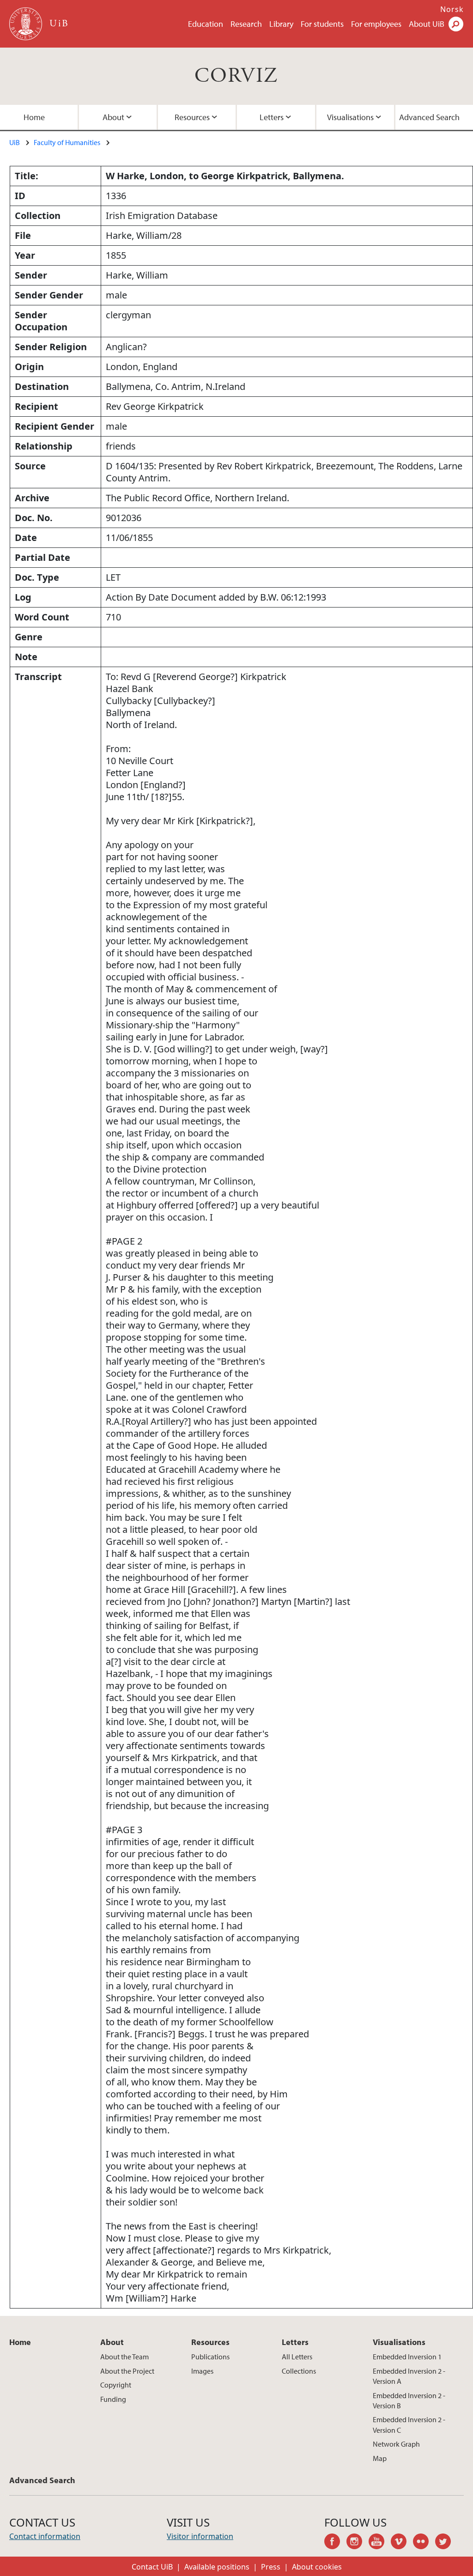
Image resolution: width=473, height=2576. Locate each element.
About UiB (427, 24)
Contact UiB (152, 2567)
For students (322, 24)
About (113, 117)
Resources (192, 117)
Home (34, 117)
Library (281, 24)
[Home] (27, 24)
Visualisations (350, 117)
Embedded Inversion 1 (407, 2357)
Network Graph (396, 2444)
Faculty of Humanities (67, 142)
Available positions (217, 2567)
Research (246, 24)
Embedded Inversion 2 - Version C (409, 2424)
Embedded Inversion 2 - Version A (409, 2376)
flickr (424, 2543)
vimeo (402, 2543)
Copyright (116, 2385)
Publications (210, 2357)
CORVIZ (236, 76)
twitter (446, 2543)
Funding (113, 2399)
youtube (380, 2543)
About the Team (124, 2357)
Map (380, 2458)
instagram (358, 2543)
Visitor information (200, 2536)
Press (271, 2567)
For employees (376, 24)
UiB (15, 142)
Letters (272, 117)
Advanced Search (429, 117)
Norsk (452, 9)
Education (206, 24)
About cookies (317, 2567)
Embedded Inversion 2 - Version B (409, 2400)
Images (202, 2371)
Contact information (45, 2536)
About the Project (127, 2371)
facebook (335, 2543)
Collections (299, 2371)
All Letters (297, 2357)
